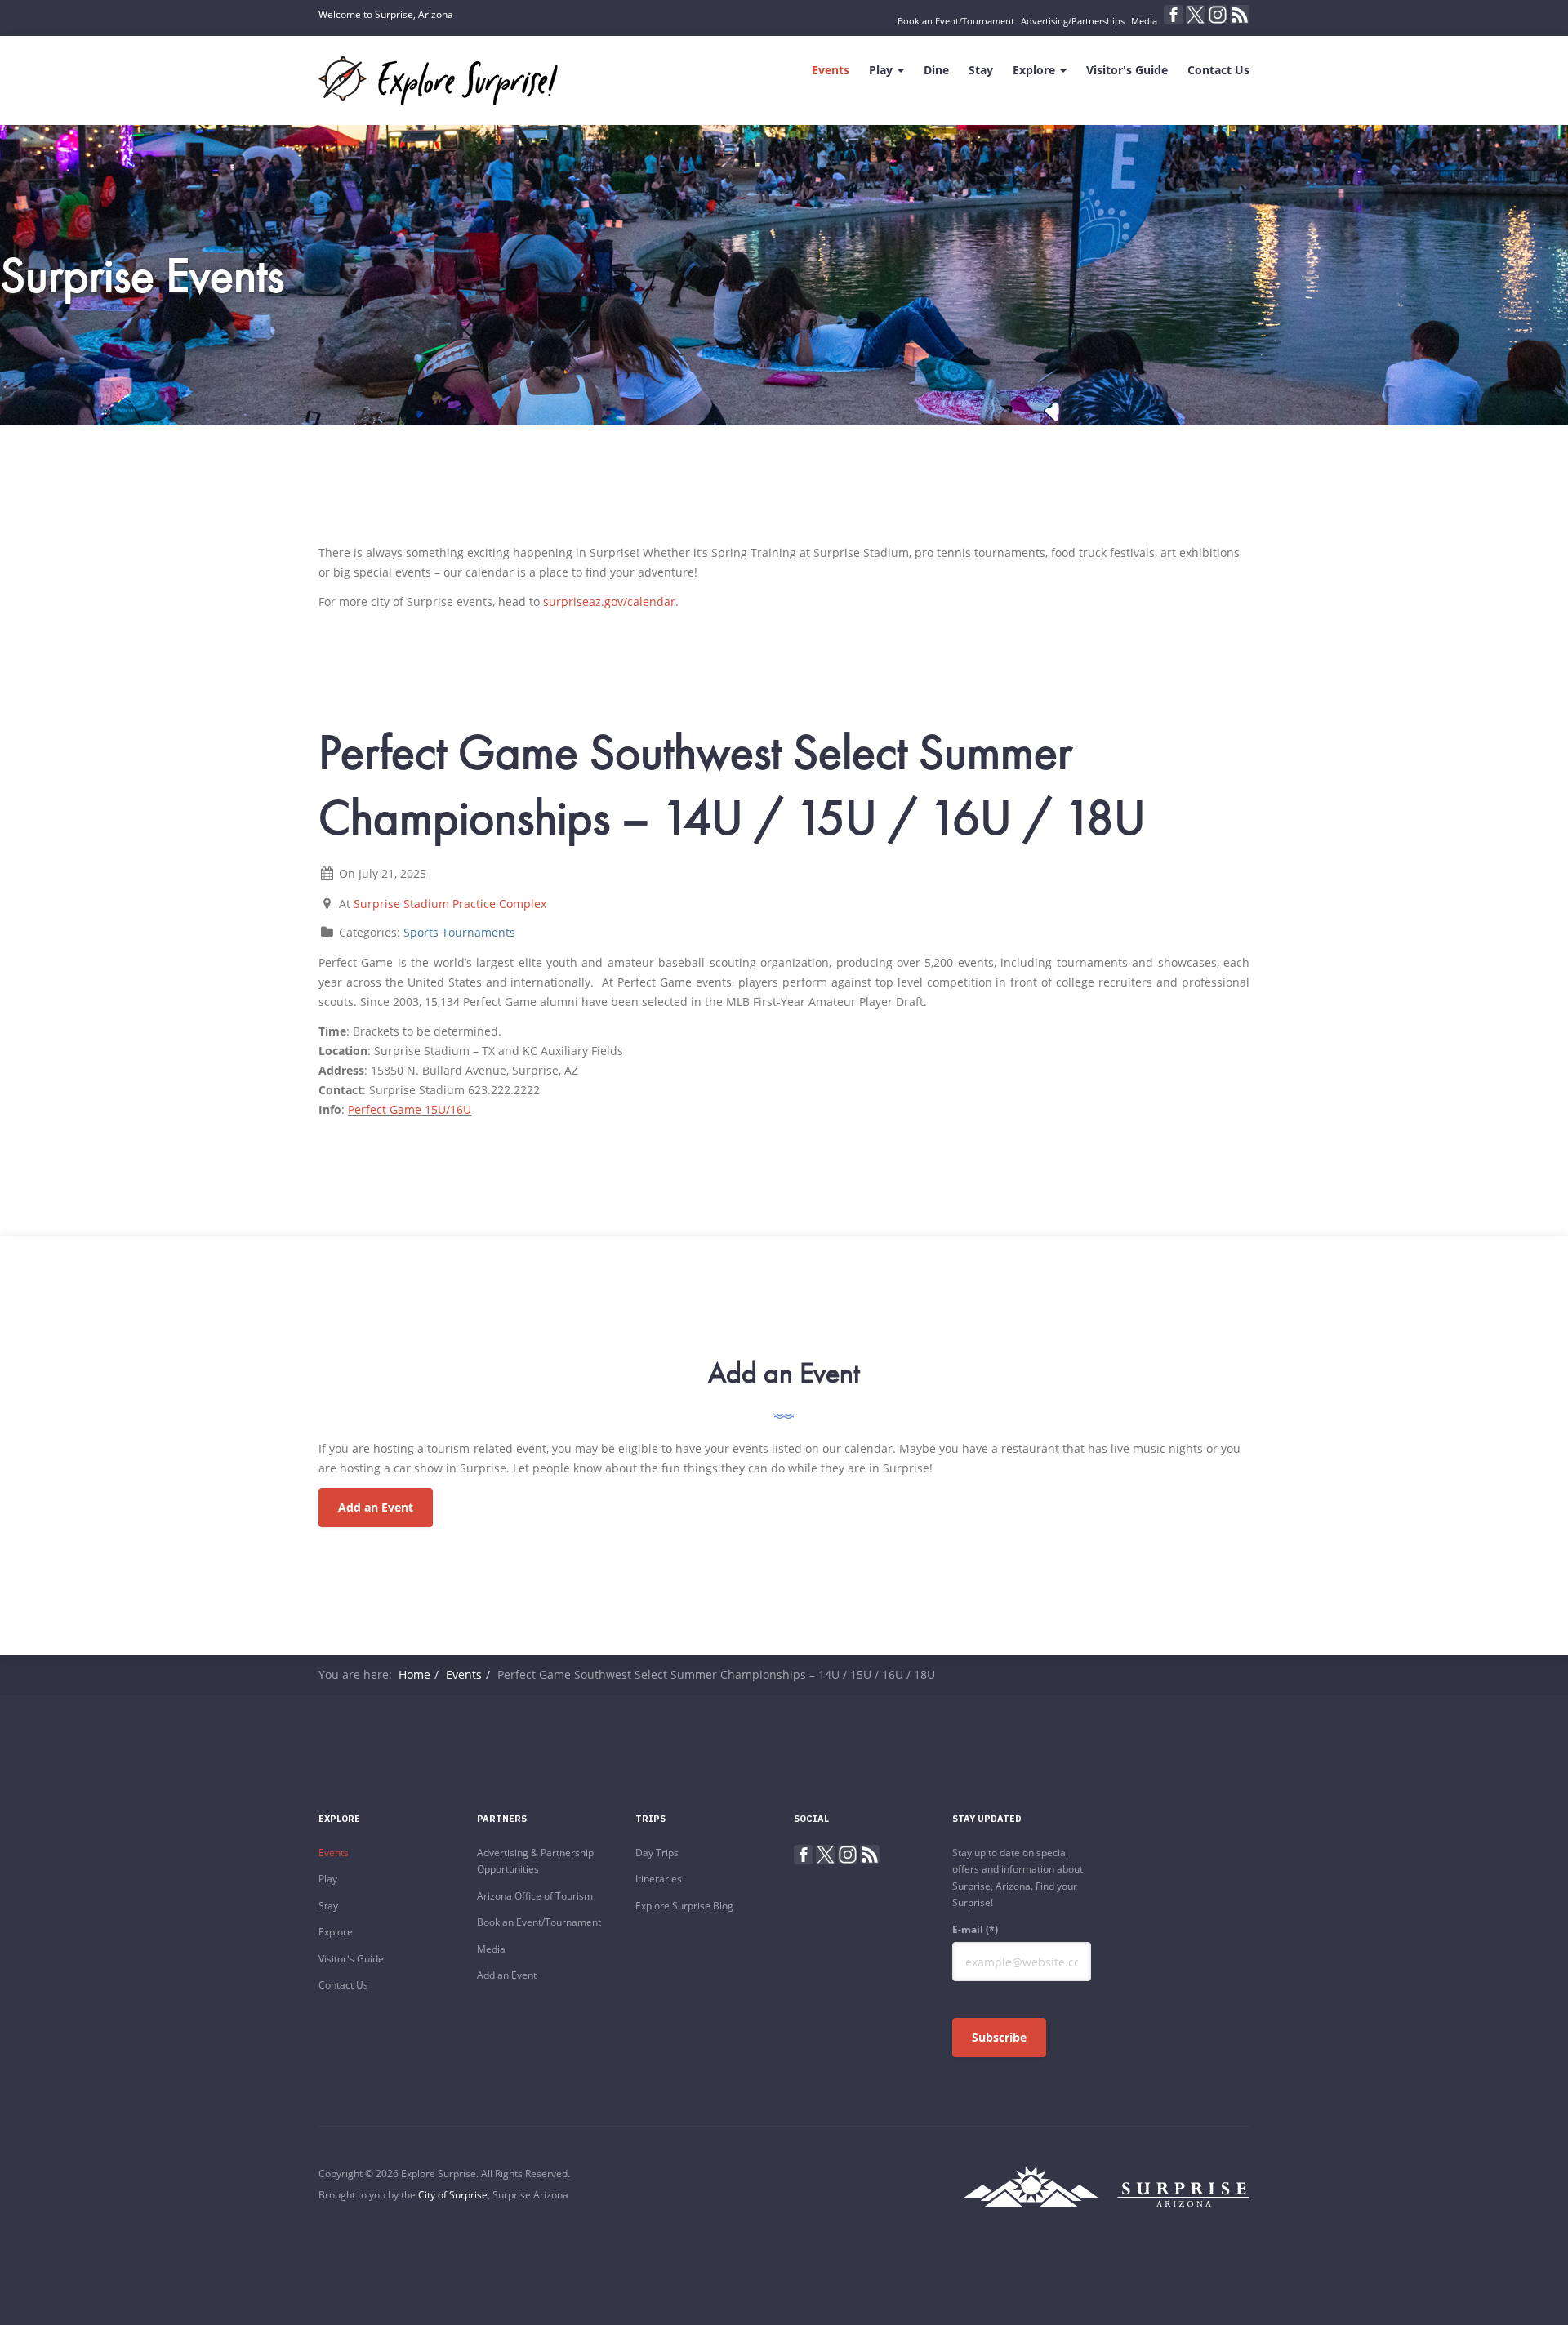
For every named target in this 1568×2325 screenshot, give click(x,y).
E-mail (975, 1929)
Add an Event (376, 1507)
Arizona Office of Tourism (535, 1896)
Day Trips (657, 1853)
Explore (1036, 70)
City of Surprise (453, 2195)
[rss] (1240, 15)
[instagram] (1218, 15)
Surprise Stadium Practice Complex (450, 904)
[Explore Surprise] (438, 80)
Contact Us (1218, 70)
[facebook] (1174, 15)
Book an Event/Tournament (956, 21)
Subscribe (999, 2037)
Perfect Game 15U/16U (410, 1109)
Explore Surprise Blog (684, 1906)
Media (1144, 21)
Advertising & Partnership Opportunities (535, 1861)
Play (882, 70)
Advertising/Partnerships (1073, 21)
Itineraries (659, 1879)
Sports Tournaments (459, 932)
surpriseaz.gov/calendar (609, 601)
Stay (981, 70)
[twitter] (1196, 15)
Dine (936, 70)
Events (831, 70)
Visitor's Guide (1127, 70)
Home (414, 1675)
